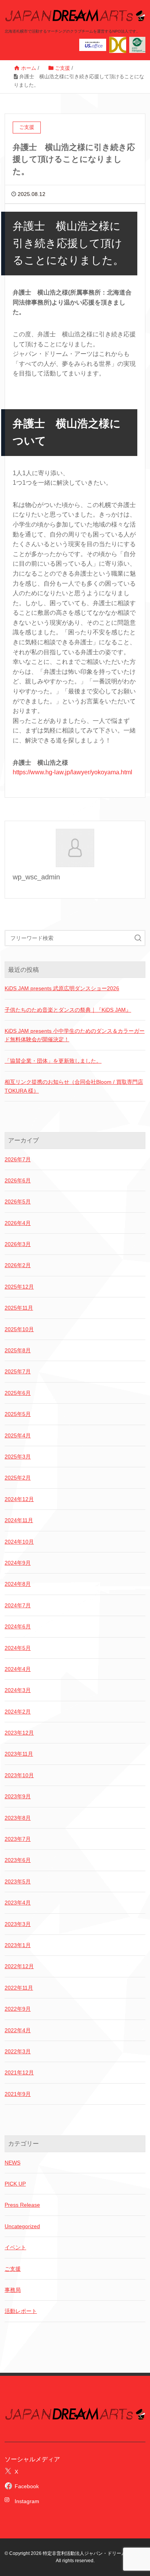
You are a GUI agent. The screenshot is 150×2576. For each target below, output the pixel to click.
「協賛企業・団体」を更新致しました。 (53, 1061)
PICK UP (15, 2184)
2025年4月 (18, 1435)
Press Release (22, 2205)
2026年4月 (18, 1223)
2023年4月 (18, 1903)
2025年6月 (18, 1393)
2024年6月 (18, 1626)
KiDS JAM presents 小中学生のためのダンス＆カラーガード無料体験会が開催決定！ (75, 1035)
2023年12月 (19, 1733)
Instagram (24, 2501)
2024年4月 (18, 1669)
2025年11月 (19, 1308)
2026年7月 (18, 1159)
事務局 (13, 2290)
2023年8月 (18, 1818)
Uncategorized (22, 2226)
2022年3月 (18, 2051)
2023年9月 (18, 1796)
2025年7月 (18, 1371)
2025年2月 (18, 1478)
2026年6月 (18, 1180)
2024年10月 (19, 1542)
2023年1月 (18, 1945)
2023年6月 (18, 1860)
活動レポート (21, 2311)
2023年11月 (19, 1754)
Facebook (27, 2486)
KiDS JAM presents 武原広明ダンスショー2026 (62, 988)
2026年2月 (18, 1265)
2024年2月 (18, 1712)
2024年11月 (19, 1520)
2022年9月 (18, 2009)
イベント (15, 2247)
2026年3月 (18, 1244)
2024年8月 (18, 1584)
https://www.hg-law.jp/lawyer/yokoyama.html (72, 772)
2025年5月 (18, 1414)
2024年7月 (18, 1605)
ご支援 (13, 2269)
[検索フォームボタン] (138, 938)
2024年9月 (18, 1563)
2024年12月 (19, 1499)
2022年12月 (19, 1966)
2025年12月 (19, 1287)
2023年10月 (19, 1775)
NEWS (12, 2163)
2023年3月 (18, 1924)
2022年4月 (18, 2030)
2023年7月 (18, 1839)
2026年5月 (18, 1202)
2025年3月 (18, 1457)
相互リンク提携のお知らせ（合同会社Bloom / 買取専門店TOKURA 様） (74, 1086)
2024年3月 (18, 1690)
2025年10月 (19, 1329)
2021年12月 (19, 2072)
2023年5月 (18, 1881)
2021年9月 (18, 2094)
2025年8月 (18, 1350)
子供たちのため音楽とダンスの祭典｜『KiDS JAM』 (68, 1010)
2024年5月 (18, 1648)
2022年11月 (19, 1988)
